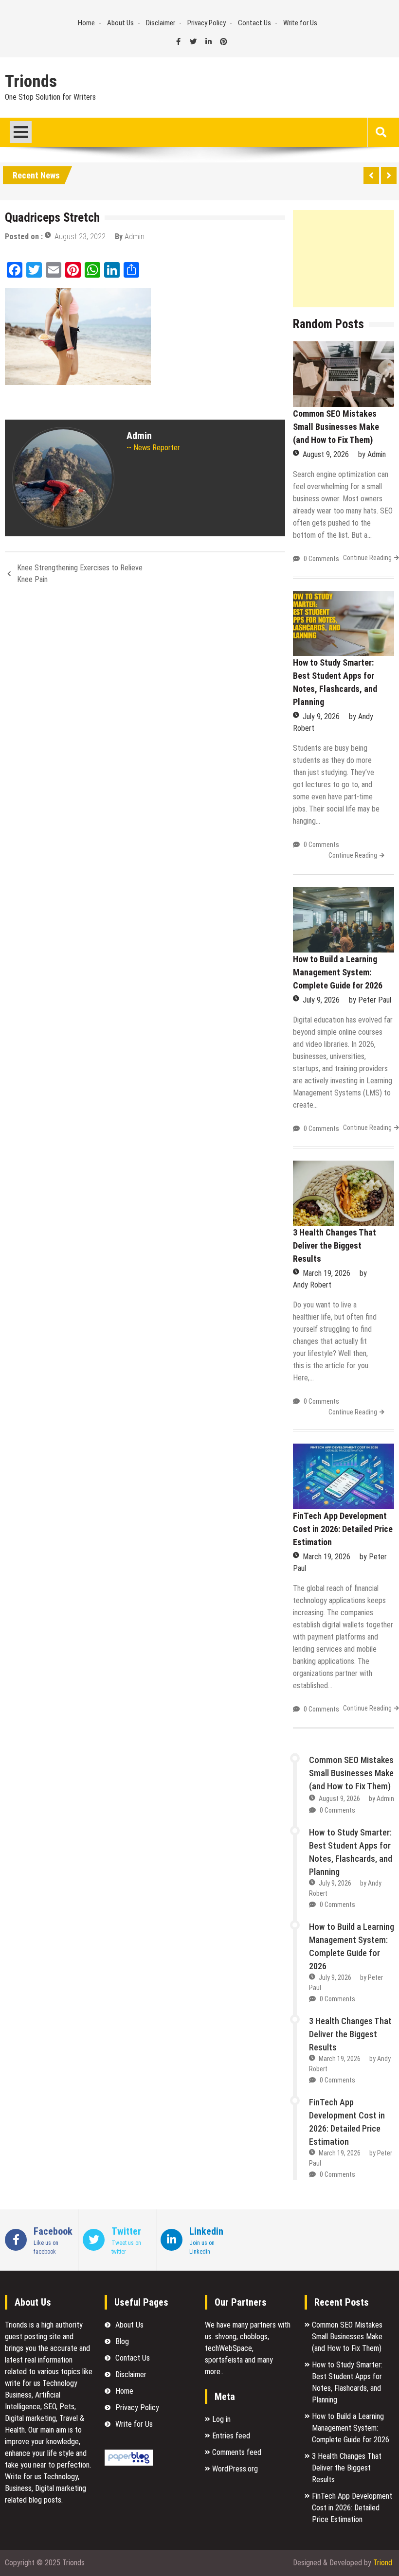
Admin (135, 237)
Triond (383, 2563)
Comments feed (237, 2452)
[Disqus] (145, 722)
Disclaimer (161, 23)
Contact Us (254, 23)
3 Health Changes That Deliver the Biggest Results (335, 1245)
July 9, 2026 (321, 716)
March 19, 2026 (326, 1273)
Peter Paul (375, 1000)
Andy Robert (312, 1285)
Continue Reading (367, 558)
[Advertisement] (344, 259)
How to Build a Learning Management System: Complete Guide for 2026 (338, 972)
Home (86, 23)
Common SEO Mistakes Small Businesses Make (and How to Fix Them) (336, 427)
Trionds (31, 82)
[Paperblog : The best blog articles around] (129, 2463)
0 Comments (321, 559)
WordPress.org (235, 2469)
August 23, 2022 (80, 237)
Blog (122, 2341)
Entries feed (231, 2436)
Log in (221, 2419)
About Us (120, 23)
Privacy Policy (207, 23)
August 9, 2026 (326, 454)
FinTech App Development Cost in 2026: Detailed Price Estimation (343, 1529)
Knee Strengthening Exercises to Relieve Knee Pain (80, 573)
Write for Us (300, 23)
